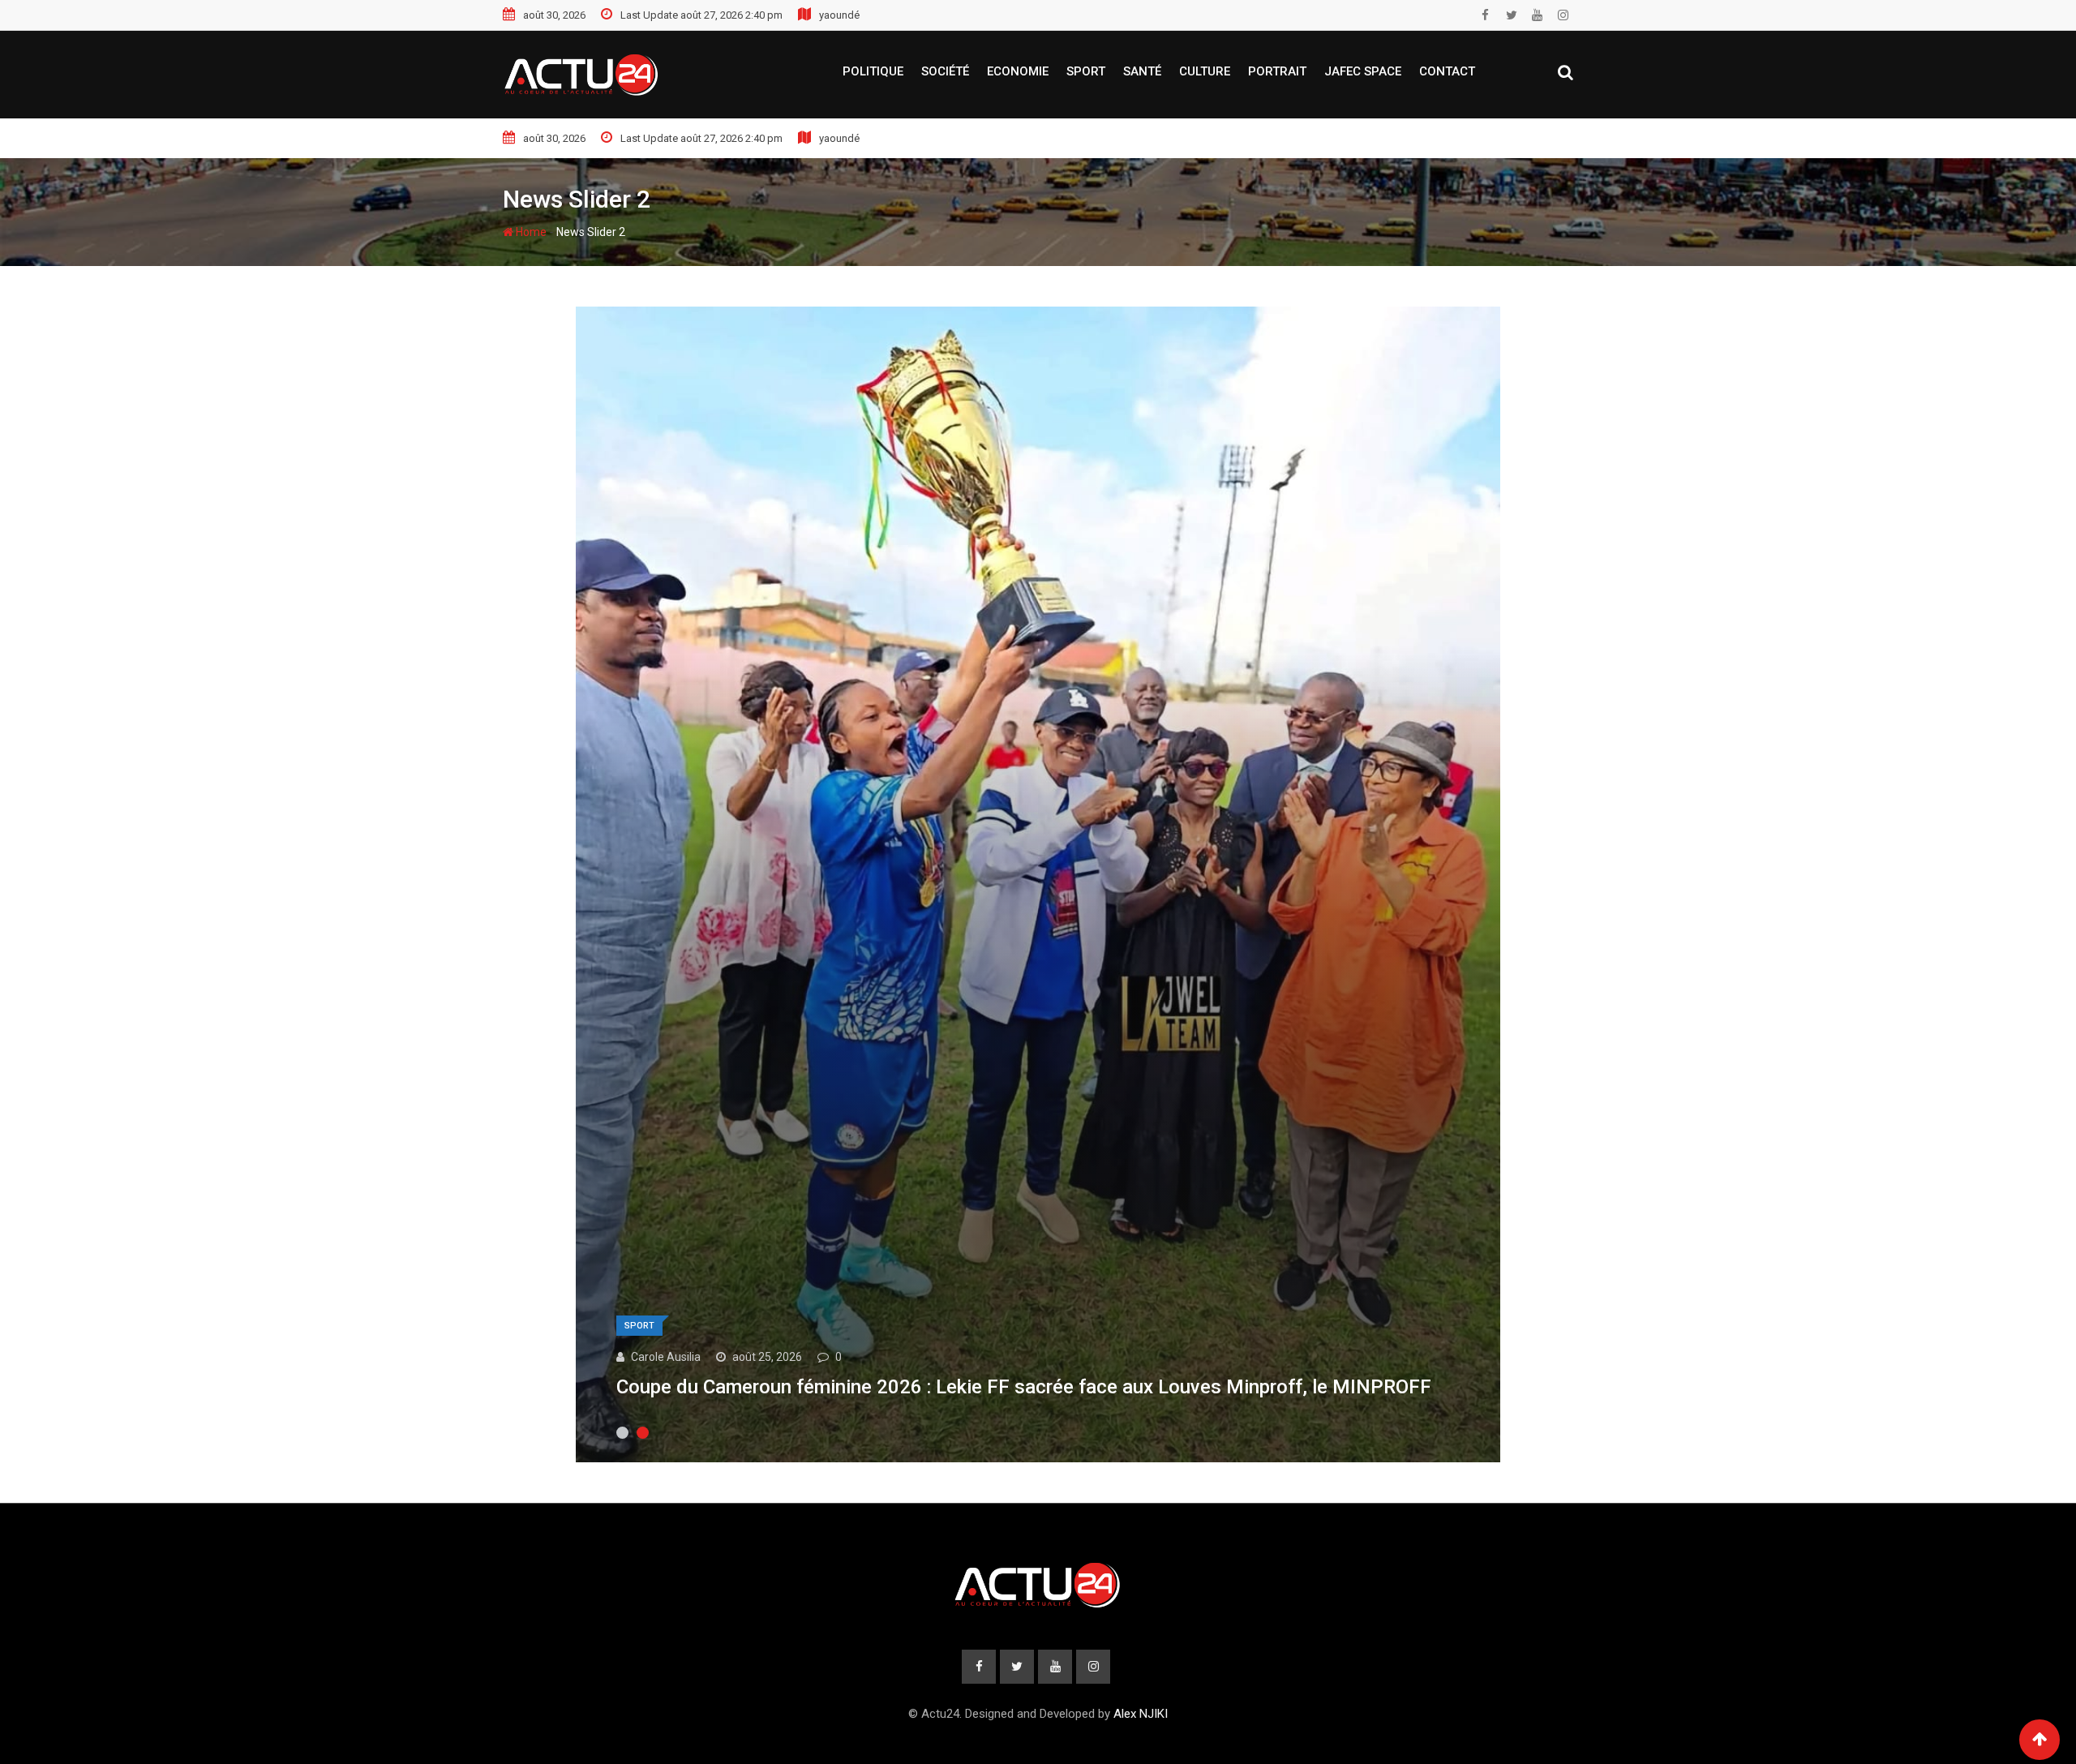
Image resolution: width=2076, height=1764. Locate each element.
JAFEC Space (1363, 71)
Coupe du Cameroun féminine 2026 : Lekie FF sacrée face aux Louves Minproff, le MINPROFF (1024, 1387)
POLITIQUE (873, 71)
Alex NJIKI (1141, 1714)
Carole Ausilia (666, 1357)
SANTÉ (1142, 71)
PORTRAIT (1277, 71)
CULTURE (1205, 71)
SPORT (1086, 71)
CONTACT (1447, 71)
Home (530, 232)
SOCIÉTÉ (945, 71)
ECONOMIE (1018, 71)
